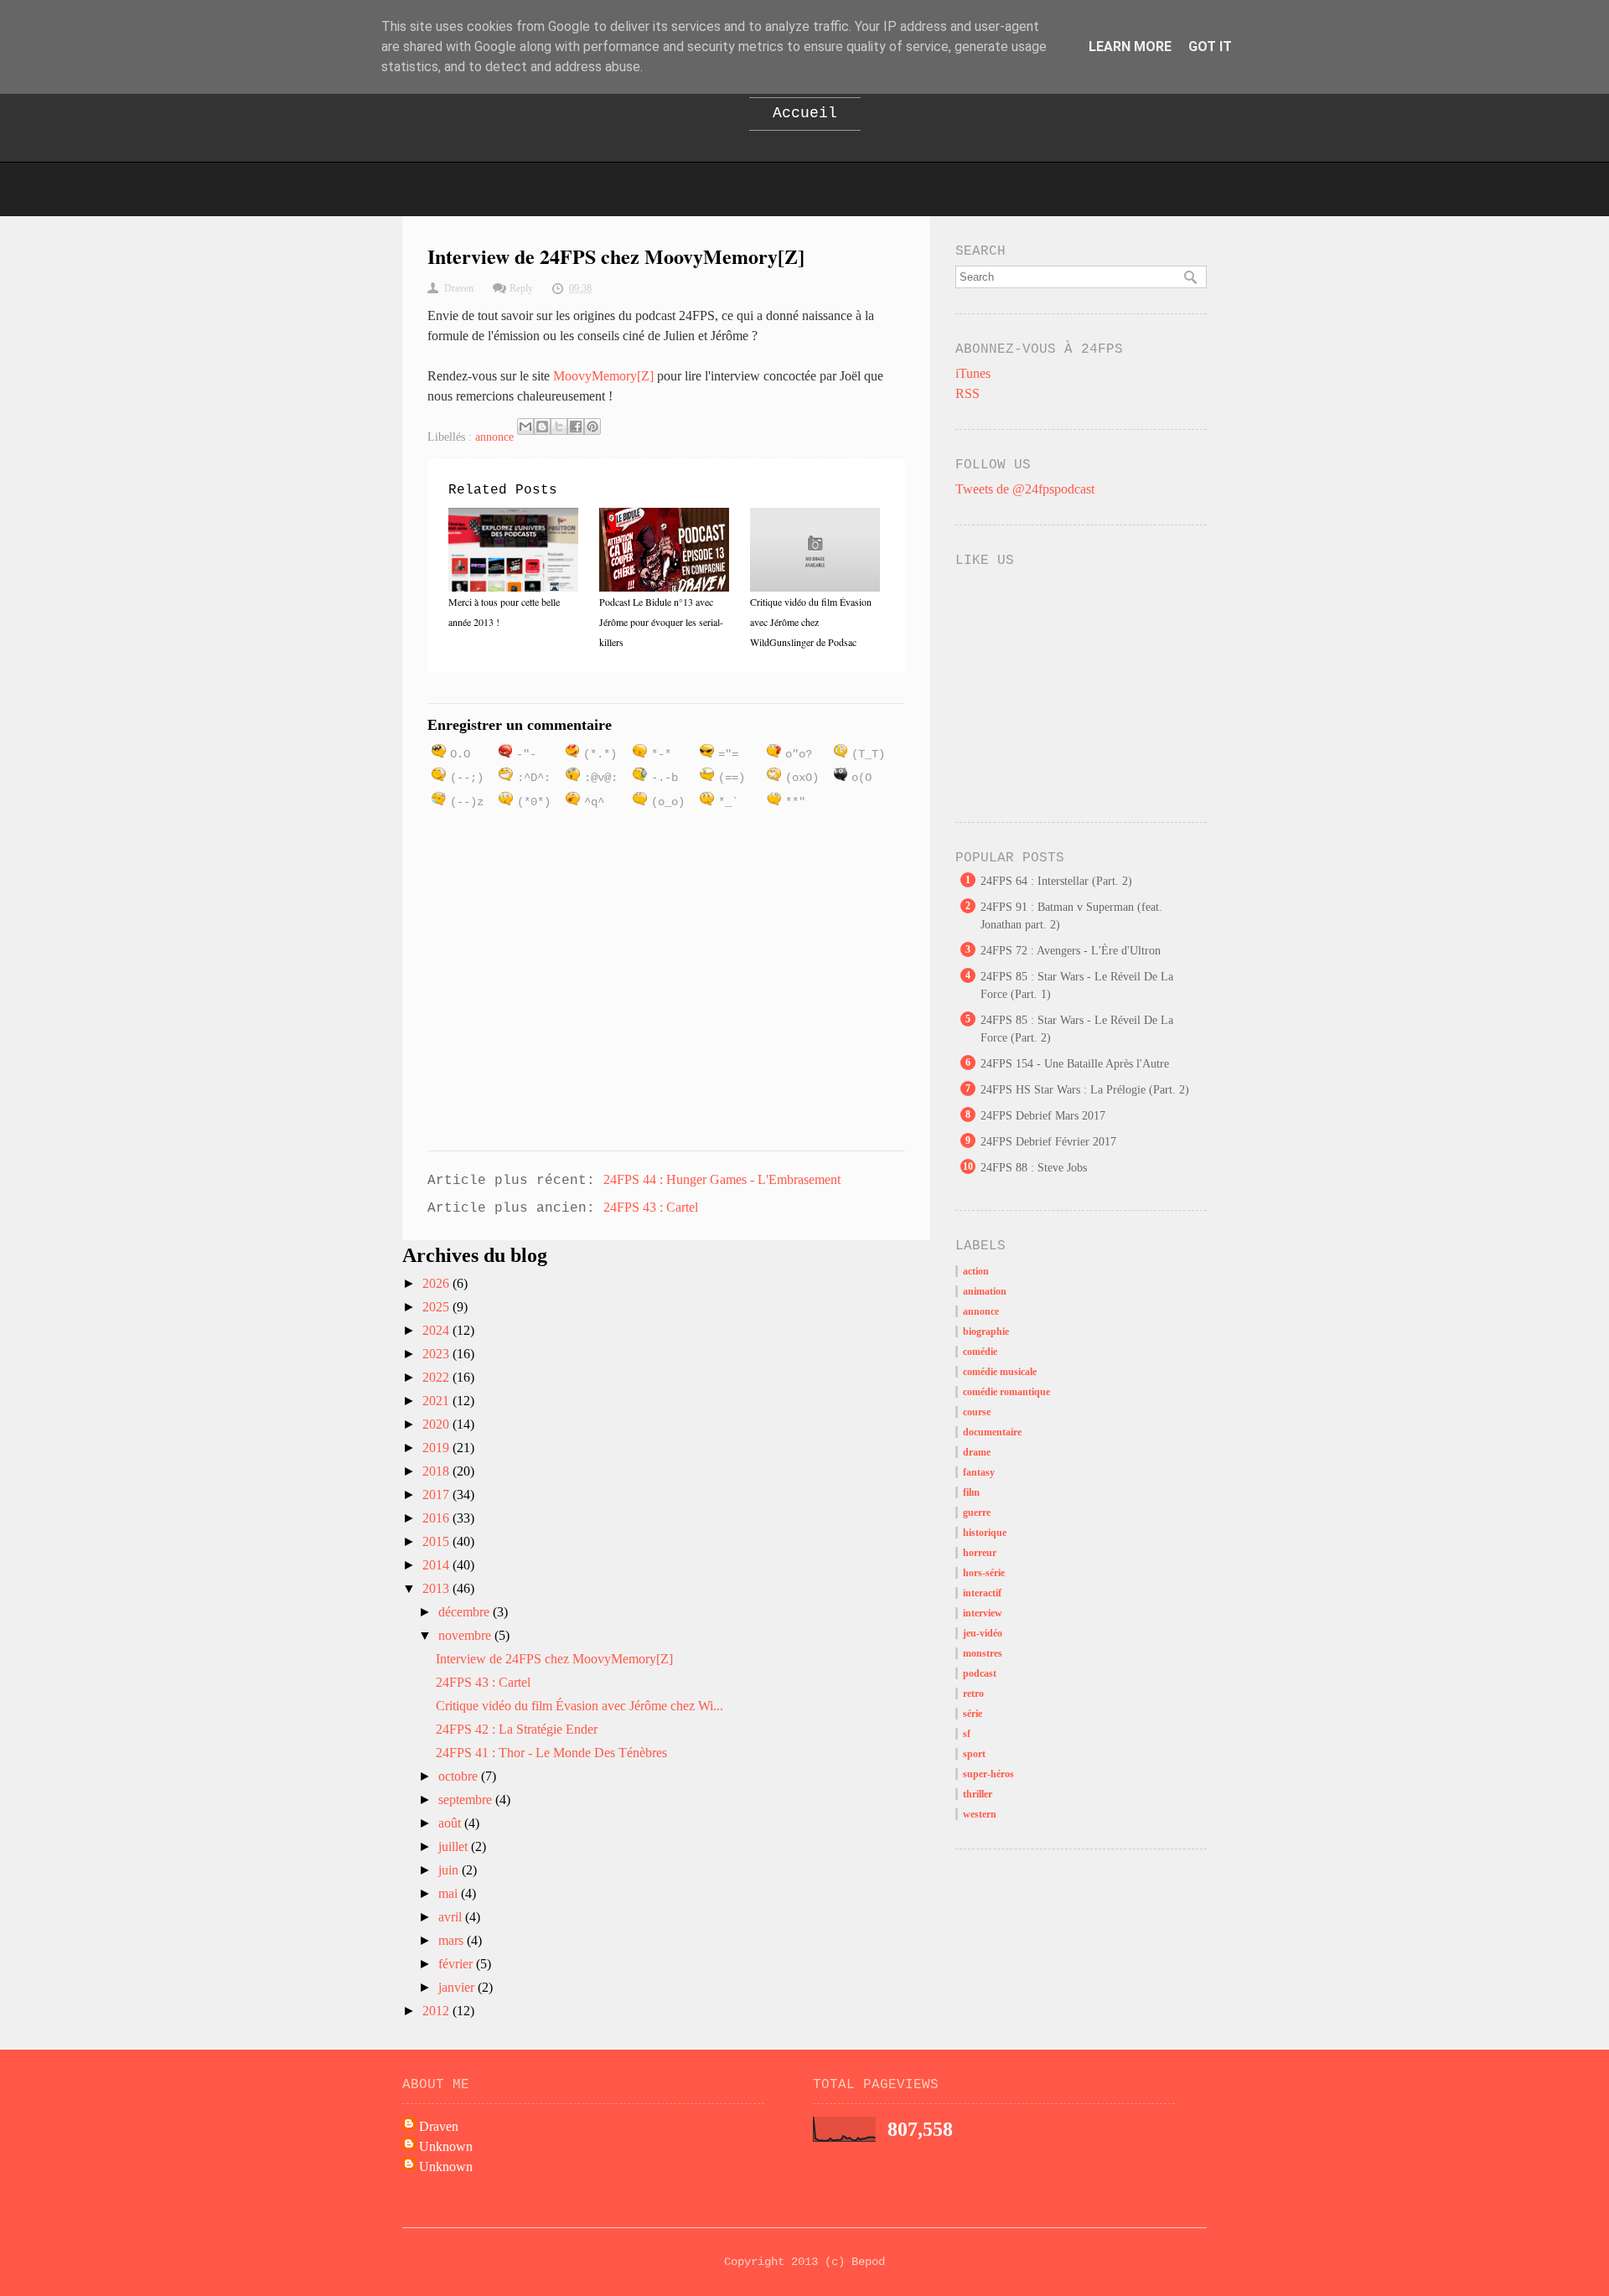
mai (450, 1893)
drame (977, 1452)
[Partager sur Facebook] (576, 427)
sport (974, 1754)
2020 (437, 1424)
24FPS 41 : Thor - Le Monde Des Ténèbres (551, 1753)
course (977, 1412)
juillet (455, 1846)
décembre (466, 1612)
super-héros (988, 1774)
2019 (437, 1448)
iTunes (973, 373)
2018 (437, 1471)
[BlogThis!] (542, 427)
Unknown (446, 2146)
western (980, 1814)
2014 (437, 1565)
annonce (494, 437)
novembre (466, 1635)
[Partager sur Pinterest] (592, 427)
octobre (460, 1776)
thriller (978, 1794)
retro (973, 1694)
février (457, 1964)
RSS (967, 393)
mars (453, 1940)
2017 (437, 1494)
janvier (458, 1987)
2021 (437, 1401)
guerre (977, 1513)
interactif (982, 1593)
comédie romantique (1006, 1392)
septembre (467, 1800)
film (971, 1492)
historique (985, 1533)
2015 (437, 1541)
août (451, 1823)
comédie (980, 1352)
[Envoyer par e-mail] (525, 427)
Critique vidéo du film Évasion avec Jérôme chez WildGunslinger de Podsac (811, 622)
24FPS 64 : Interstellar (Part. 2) (1056, 881)
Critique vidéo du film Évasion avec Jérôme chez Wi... (579, 1706)
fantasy (979, 1472)
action (976, 1271)
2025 (437, 1307)
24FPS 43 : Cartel (651, 1207)
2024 (437, 1330)
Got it (1210, 47)
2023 (437, 1354)
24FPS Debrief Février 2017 (1048, 1142)
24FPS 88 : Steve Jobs (1034, 1168)
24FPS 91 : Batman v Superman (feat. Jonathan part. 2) (1071, 916)
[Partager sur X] (559, 427)
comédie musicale (1000, 1372)
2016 (437, 1518)
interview (983, 1613)
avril (452, 1917)
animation (985, 1291)
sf (967, 1734)
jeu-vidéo (983, 1633)
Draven (439, 2126)
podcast (980, 1673)
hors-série (984, 1573)
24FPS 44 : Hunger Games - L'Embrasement (722, 1179)
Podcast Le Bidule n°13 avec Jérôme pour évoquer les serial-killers (661, 622)
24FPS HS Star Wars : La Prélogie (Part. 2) (1085, 1090)
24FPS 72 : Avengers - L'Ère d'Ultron (1071, 951)
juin (450, 1870)
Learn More (1130, 47)
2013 (437, 1588)
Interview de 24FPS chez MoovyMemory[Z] (554, 1659)
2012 (437, 2011)
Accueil (805, 113)
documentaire (992, 1432)
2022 (437, 1377)
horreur (980, 1553)
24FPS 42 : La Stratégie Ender (517, 1729)
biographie (986, 1332)
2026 (437, 1283)
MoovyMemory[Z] (603, 376)
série (973, 1714)
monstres (983, 1653)
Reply (521, 288)
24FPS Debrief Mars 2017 (1043, 1116)
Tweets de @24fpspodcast (1025, 489)
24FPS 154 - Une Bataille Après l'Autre (1075, 1064)
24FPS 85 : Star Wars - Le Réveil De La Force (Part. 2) (1077, 1029)
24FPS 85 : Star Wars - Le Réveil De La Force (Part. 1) (1077, 985)
